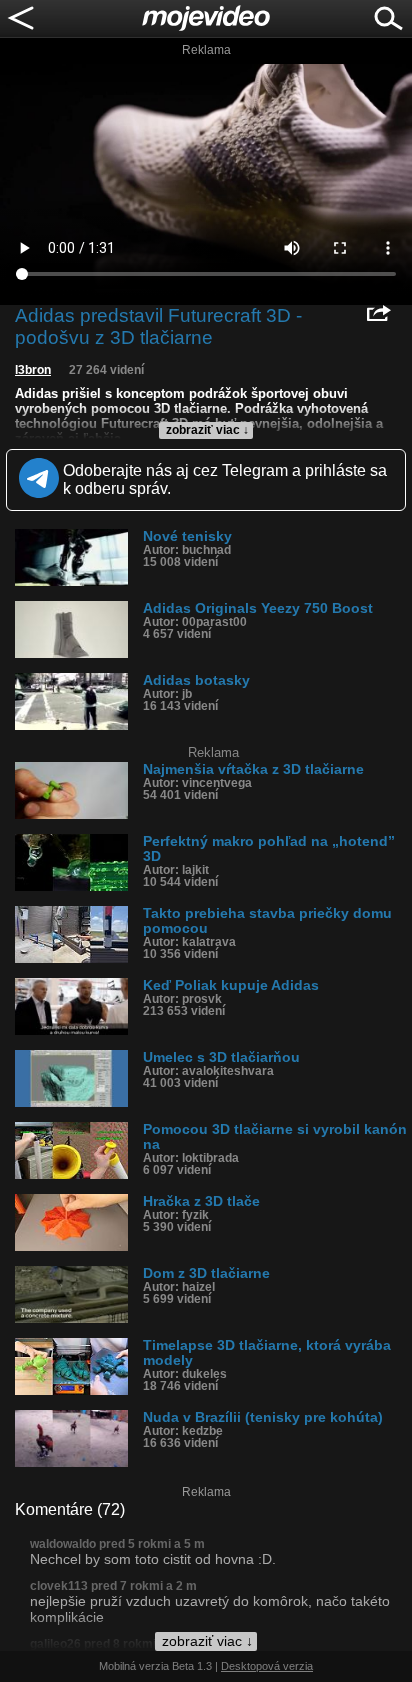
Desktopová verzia (267, 1666)
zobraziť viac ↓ (207, 430)
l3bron (33, 370)
